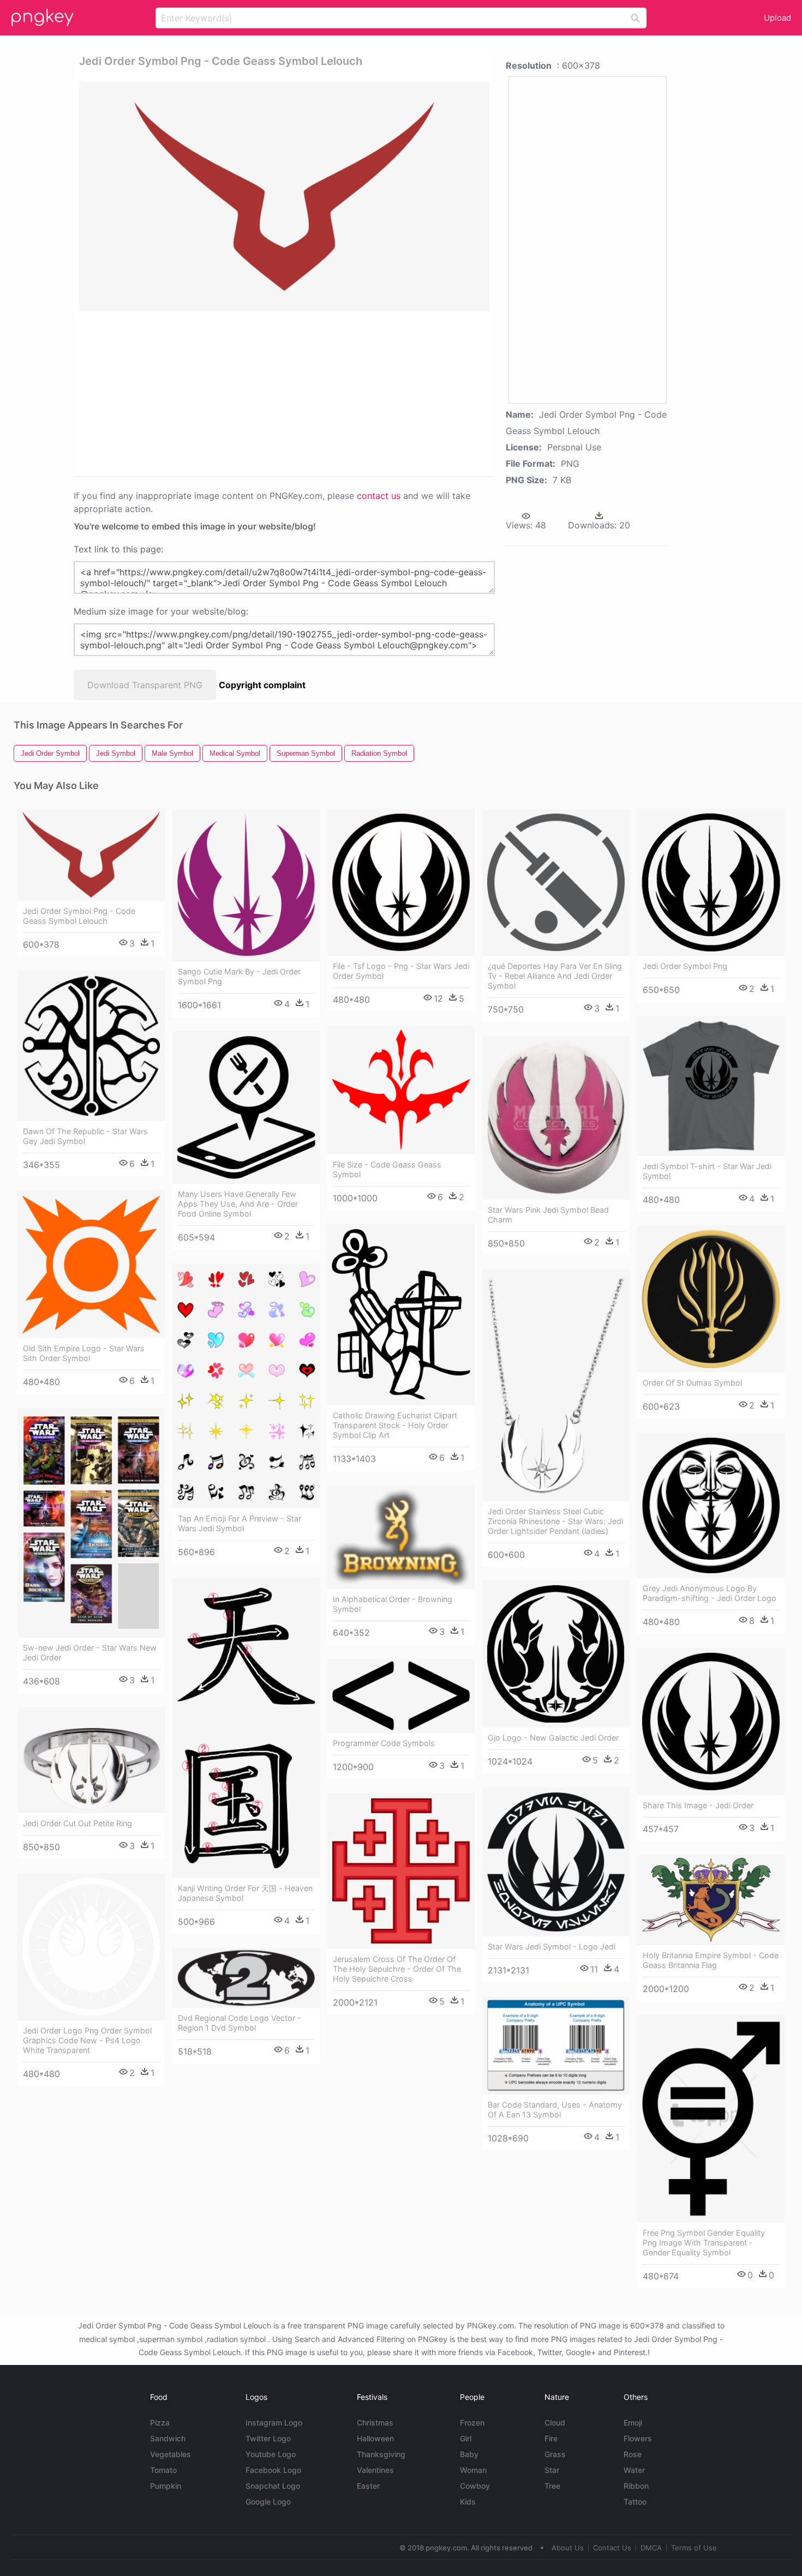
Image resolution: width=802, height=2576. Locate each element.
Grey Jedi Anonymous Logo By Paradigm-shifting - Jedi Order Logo (710, 1593)
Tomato (163, 2470)
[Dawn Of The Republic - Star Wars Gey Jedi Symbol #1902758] (91, 1046)
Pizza (160, 2422)
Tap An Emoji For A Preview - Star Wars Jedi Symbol (240, 1523)
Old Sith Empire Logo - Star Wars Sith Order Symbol (84, 1353)
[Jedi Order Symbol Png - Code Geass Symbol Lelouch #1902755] (91, 855)
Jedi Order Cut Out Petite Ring (77, 1823)
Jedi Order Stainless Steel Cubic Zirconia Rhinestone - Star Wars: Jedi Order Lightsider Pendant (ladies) (555, 1521)
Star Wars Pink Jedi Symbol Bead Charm (548, 1215)
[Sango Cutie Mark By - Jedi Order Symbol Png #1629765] (246, 885)
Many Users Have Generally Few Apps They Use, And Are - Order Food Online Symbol (238, 1204)
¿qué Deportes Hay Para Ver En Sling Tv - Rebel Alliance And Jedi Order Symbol (555, 976)
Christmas (375, 2422)
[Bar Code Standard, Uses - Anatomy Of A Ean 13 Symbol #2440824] (556, 2045)
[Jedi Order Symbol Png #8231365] (711, 882)
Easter (368, 2486)
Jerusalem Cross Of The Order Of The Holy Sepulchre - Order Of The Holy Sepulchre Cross (397, 1969)
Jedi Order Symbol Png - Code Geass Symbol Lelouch (79, 916)
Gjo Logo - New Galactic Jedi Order (553, 1738)
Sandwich (168, 2438)
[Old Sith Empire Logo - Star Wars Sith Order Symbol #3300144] (91, 1265)
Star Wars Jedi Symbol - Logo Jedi (552, 1946)
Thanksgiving (381, 2454)
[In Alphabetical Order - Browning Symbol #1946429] (401, 1537)
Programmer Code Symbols (384, 1743)
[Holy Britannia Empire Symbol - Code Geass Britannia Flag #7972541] (711, 1900)
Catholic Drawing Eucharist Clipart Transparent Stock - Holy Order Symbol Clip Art (395, 1425)
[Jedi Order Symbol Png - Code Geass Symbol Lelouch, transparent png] (284, 196)
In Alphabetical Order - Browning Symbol (393, 1604)
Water (634, 2470)
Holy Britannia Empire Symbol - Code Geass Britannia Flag (711, 1960)
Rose (633, 2454)
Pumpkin (166, 2486)
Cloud (555, 2422)
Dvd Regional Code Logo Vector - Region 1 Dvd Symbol (240, 2023)
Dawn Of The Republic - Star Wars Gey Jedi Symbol (85, 1136)
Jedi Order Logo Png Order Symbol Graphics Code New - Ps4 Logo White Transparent (87, 2040)
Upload (777, 18)
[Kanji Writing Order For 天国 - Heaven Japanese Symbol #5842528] (246, 1728)
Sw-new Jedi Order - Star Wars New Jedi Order (90, 1653)
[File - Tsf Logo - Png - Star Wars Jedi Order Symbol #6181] (401, 882)
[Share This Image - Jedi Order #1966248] (711, 1722)
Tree (552, 2486)
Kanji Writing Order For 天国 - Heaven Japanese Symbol (245, 1893)
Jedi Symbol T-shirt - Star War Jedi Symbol (707, 1171)
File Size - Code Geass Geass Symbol (387, 1169)
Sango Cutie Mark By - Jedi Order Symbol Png (239, 976)
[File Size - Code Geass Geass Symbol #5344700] (401, 1090)
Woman (473, 2470)
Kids (468, 2502)
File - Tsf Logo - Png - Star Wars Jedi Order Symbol (401, 971)
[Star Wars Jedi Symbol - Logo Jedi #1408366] (556, 1862)
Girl (466, 2438)
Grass (555, 2454)
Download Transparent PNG (145, 685)
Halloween (375, 2438)
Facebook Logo (273, 2470)
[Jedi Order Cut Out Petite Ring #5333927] (91, 1760)
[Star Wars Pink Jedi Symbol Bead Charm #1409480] (556, 1118)
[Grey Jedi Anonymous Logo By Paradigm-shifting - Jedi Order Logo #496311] (711, 1505)
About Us (568, 2548)
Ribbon (636, 2486)
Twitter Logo (268, 2438)
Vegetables (170, 2454)
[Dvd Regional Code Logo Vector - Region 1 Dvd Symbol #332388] (246, 1978)
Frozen (472, 2422)
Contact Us (612, 2548)
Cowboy (475, 2486)
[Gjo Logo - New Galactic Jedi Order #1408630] (556, 1654)
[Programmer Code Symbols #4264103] (401, 1696)
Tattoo (635, 2502)
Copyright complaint (262, 685)
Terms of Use (694, 2548)
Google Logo (268, 2502)
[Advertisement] (210, 393)
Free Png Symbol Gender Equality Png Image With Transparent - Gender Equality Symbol (704, 2243)
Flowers (638, 2438)
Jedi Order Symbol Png (685, 966)
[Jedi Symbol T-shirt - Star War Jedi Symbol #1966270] (711, 1086)
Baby (469, 2454)
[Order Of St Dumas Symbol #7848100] (711, 1299)
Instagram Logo (274, 2422)
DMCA (651, 2548)
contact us (379, 496)
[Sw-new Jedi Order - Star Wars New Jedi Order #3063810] (91, 1523)
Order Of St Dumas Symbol (692, 1383)
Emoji (633, 2422)
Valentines (375, 2470)
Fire (551, 2438)
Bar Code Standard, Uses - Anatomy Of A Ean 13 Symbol (555, 2109)
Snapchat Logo (273, 2486)
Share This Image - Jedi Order (698, 1805)
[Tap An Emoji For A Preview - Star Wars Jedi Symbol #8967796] (246, 1386)
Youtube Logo (271, 2454)
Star (552, 2470)
